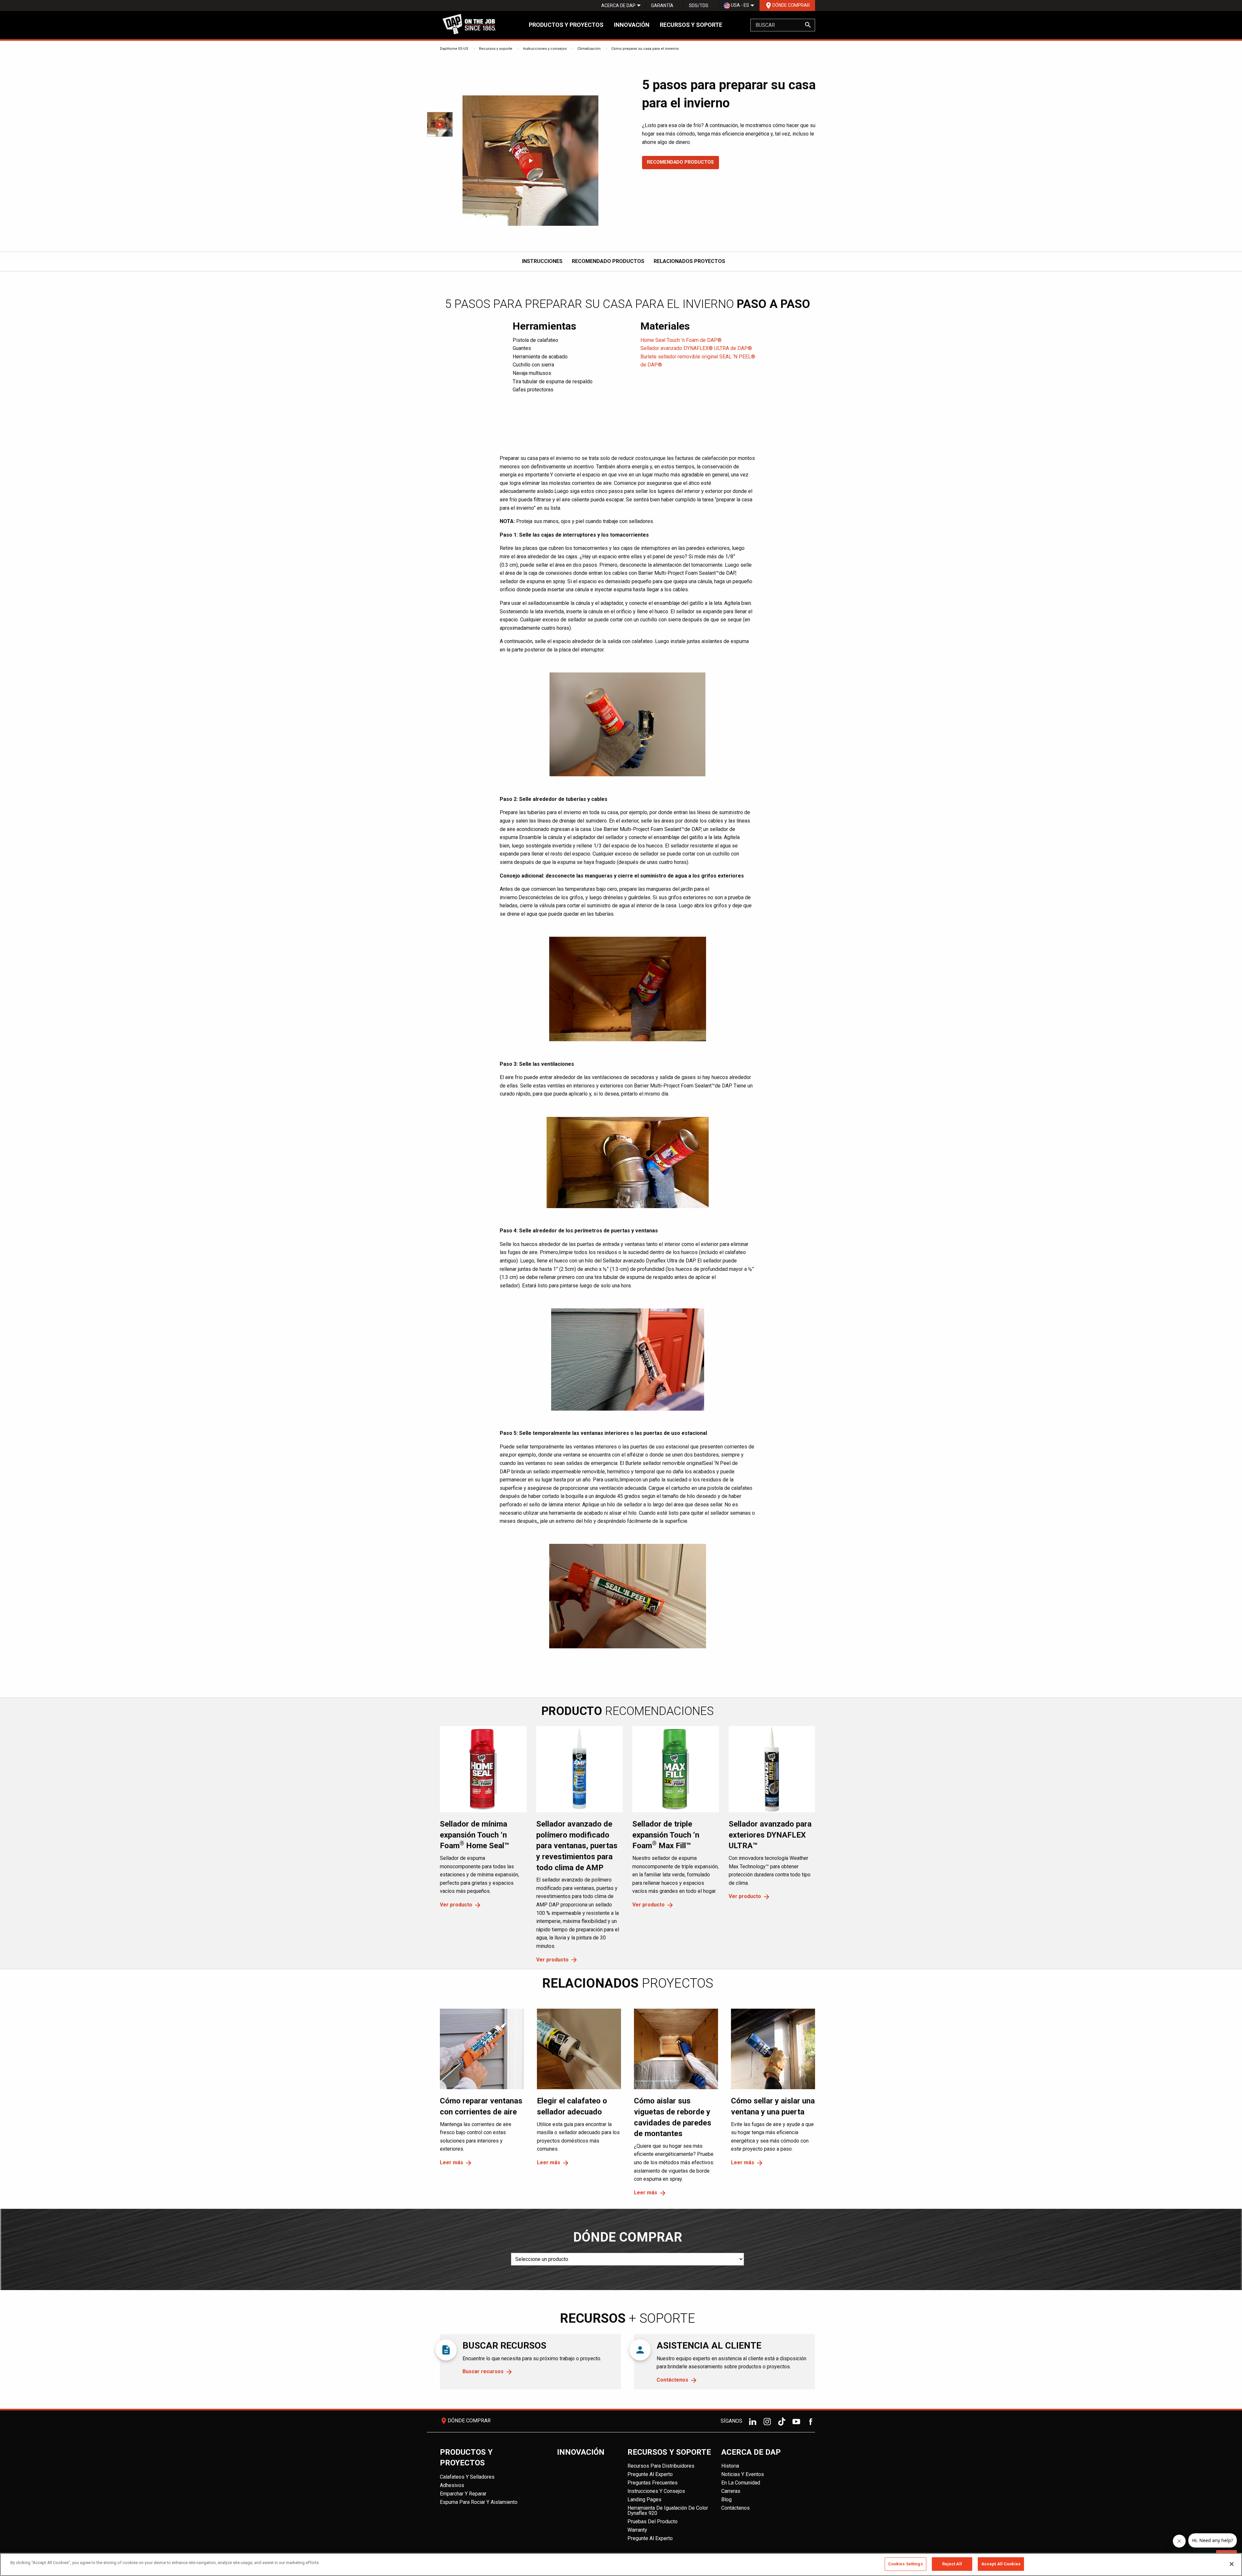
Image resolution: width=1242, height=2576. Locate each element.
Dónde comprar (787, 5)
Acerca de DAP (618, 5)
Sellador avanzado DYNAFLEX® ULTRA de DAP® (696, 348)
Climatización (589, 49)
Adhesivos (452, 2485)
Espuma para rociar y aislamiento (479, 2502)
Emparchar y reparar (463, 2494)
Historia (730, 2466)
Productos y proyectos (566, 25)
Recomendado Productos (680, 162)
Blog (726, 2500)
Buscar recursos (483, 2371)
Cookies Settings (905, 2564)
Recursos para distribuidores (661, 2466)
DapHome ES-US (454, 49)
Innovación (632, 25)
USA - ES (740, 5)
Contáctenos (672, 2380)
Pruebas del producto (653, 2521)
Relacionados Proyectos (689, 261)
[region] (621, 2565)
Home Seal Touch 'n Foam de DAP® (681, 340)
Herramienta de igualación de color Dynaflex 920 (668, 2511)
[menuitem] (618, 5)
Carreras (731, 2491)
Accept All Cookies (1001, 2564)
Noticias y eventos (743, 2474)
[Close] (1232, 2564)
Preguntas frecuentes (653, 2483)
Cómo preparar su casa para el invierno (645, 49)
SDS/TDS (699, 5)
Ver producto (456, 1905)
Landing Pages (644, 2500)
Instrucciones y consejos (545, 49)
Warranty (637, 2530)
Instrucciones (542, 261)
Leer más (452, 2162)
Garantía (662, 5)
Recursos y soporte (691, 25)
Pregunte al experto (650, 2474)
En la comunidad (741, 2483)
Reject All (952, 2564)
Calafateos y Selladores (467, 2477)
